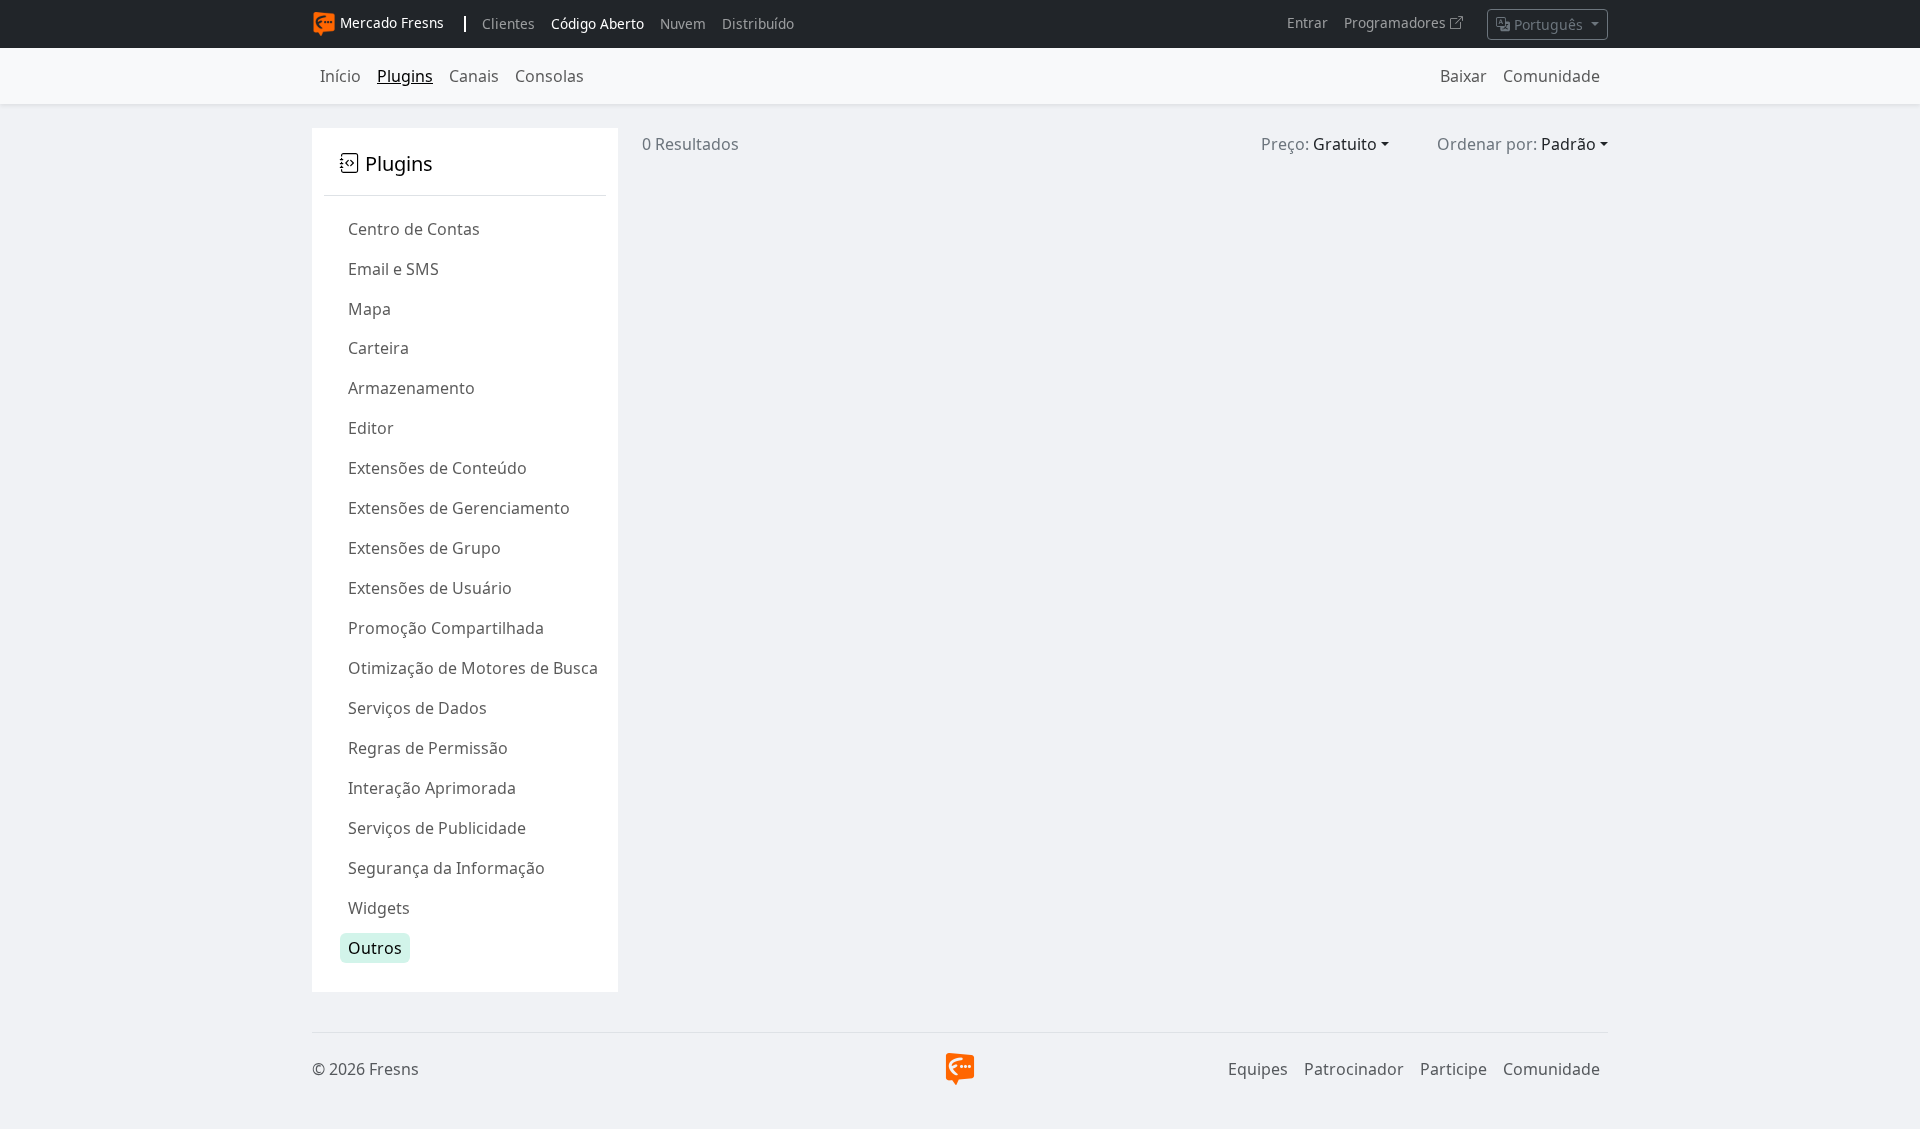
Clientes (508, 23)
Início (340, 76)
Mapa (369, 309)
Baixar (1463, 76)
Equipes (1258, 1069)
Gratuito (1345, 144)
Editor (371, 428)
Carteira (378, 348)
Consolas (549, 76)
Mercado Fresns (390, 22)
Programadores (1397, 22)
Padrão (1568, 144)
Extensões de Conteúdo (437, 468)
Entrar (1307, 22)
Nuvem (683, 23)
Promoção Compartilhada (446, 628)
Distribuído (758, 23)
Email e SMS (393, 269)
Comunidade (1551, 76)
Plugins (405, 76)
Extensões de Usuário (430, 588)
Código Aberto (597, 23)
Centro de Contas (414, 229)
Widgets (379, 908)
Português (1548, 24)
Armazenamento (411, 388)
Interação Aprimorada (432, 788)
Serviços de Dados (417, 708)
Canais (474, 76)
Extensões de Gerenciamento (459, 508)
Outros (375, 948)
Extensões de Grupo (424, 548)
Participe (1453, 1069)
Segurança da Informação (446, 868)
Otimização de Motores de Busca (473, 668)
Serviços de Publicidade (437, 828)
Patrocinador (1354, 1069)
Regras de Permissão (428, 748)
